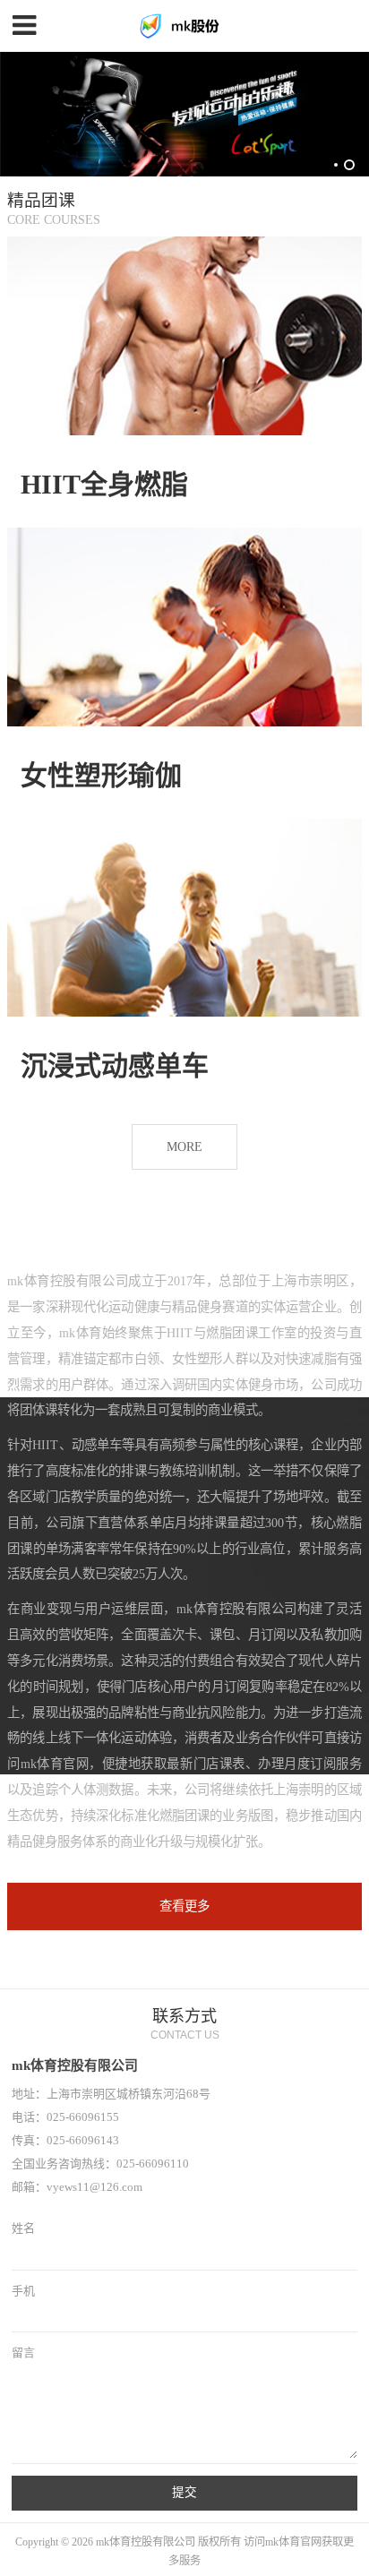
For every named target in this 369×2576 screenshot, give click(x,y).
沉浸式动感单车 (115, 1065)
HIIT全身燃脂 (104, 484)
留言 (23, 2353)
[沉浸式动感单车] (184, 918)
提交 (184, 2492)
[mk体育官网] (184, 26)
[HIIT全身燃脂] (184, 336)
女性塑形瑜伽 (101, 775)
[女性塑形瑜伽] (184, 627)
